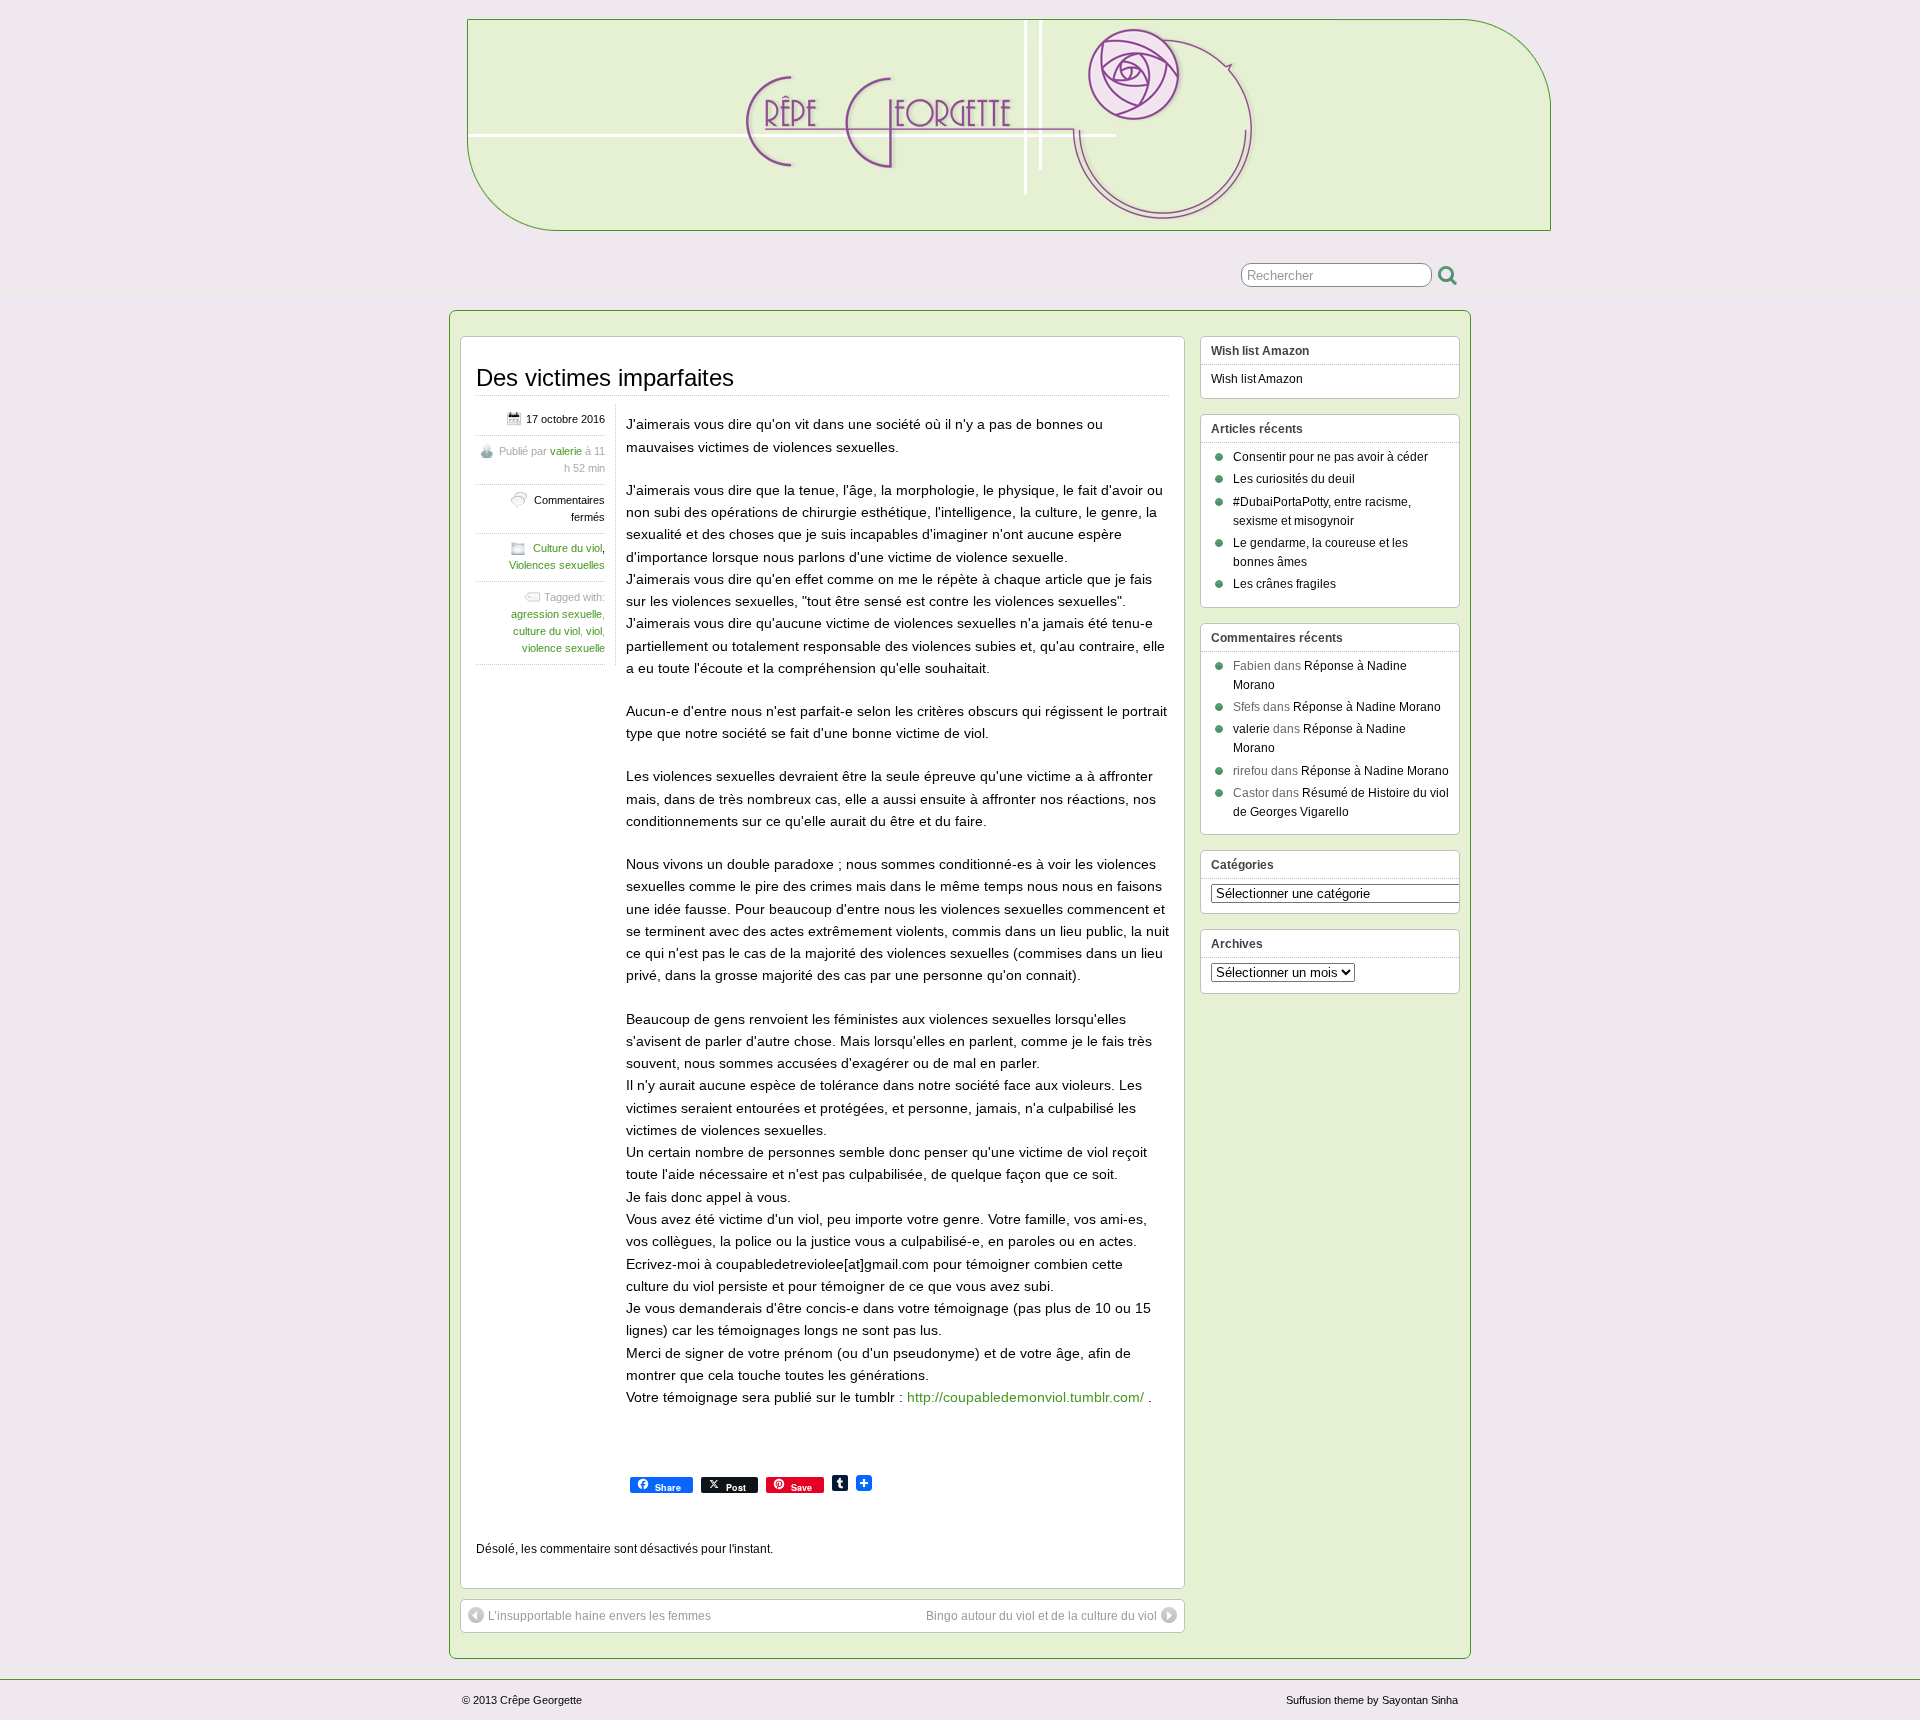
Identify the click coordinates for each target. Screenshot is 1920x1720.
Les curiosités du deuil (1294, 479)
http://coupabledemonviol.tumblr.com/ (1025, 1397)
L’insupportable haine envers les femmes (599, 1616)
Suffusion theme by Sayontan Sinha (1372, 1700)
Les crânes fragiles (1284, 584)
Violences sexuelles (557, 565)
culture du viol (546, 631)
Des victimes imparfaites (605, 377)
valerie (566, 451)
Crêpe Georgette (541, 1700)
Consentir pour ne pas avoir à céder (1330, 457)
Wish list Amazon (1257, 379)
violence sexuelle (563, 648)
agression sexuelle (556, 614)
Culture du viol (567, 548)
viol (594, 631)
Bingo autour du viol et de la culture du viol (1041, 1616)
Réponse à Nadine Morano (1367, 707)
